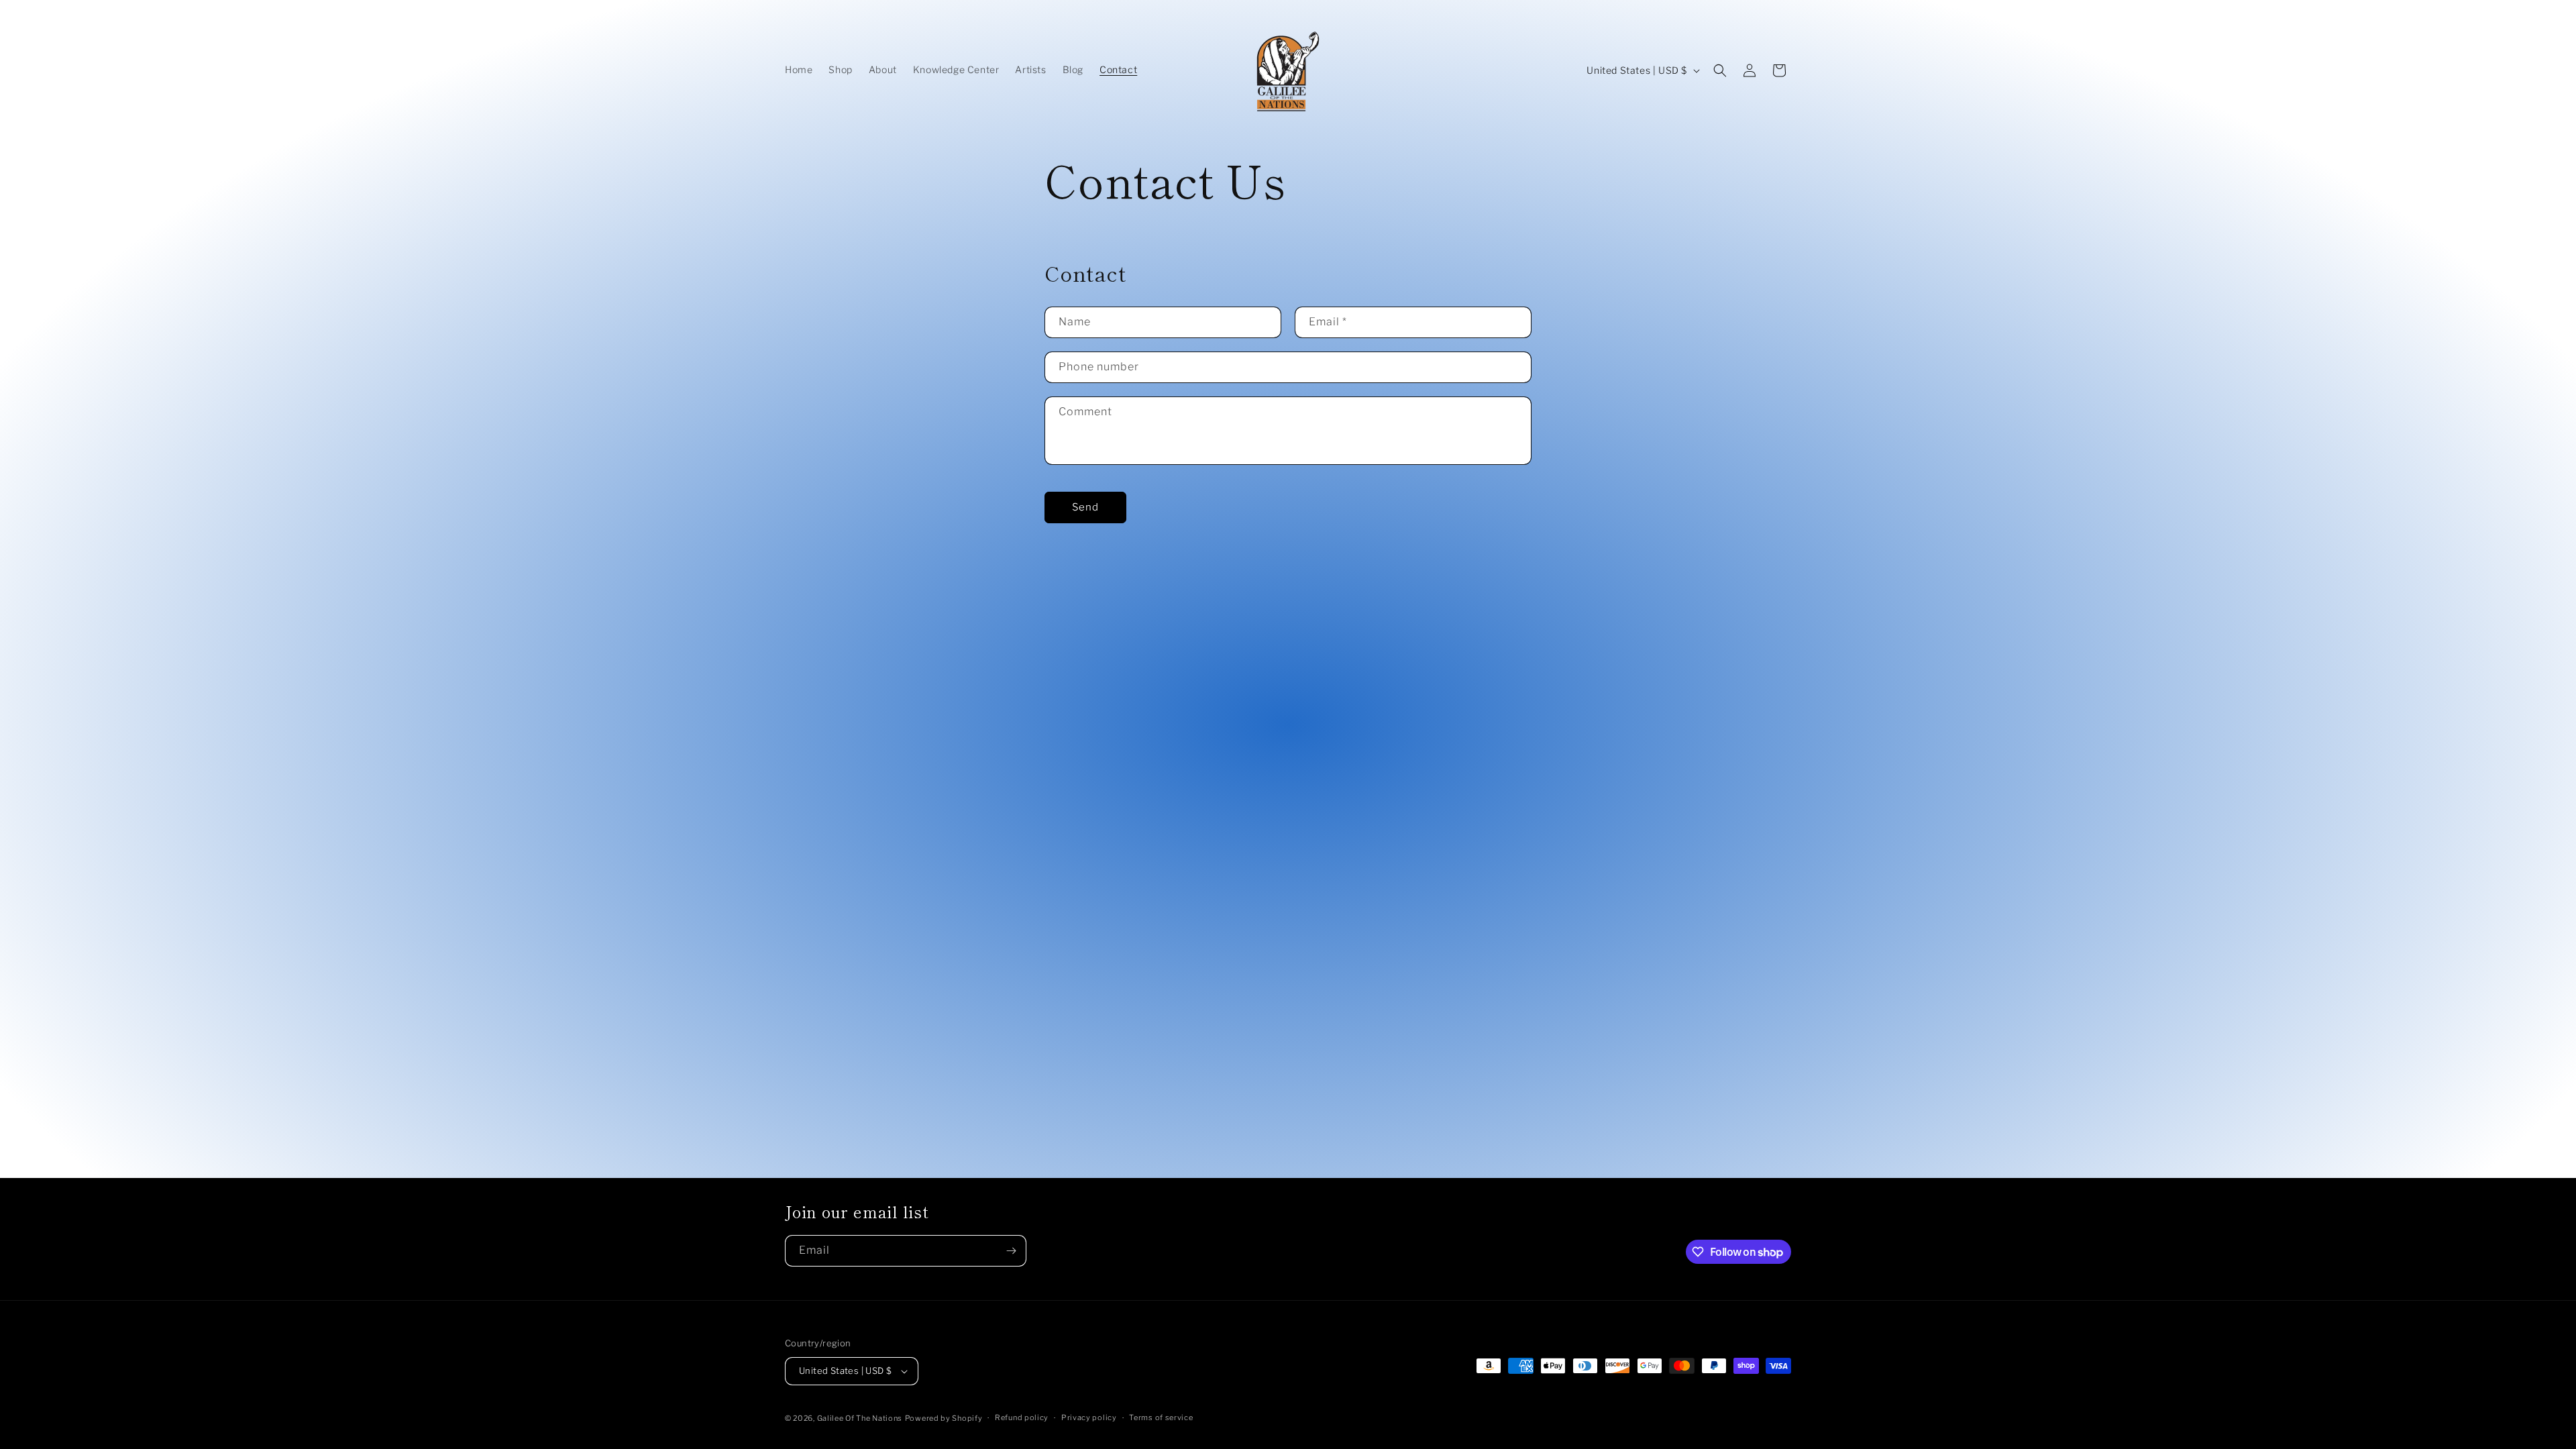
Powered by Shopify (944, 1418)
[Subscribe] (1011, 1251)
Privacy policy (1089, 1417)
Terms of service (1161, 1417)
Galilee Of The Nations (860, 1418)
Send (1085, 507)
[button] (1720, 70)
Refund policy (1022, 1417)
